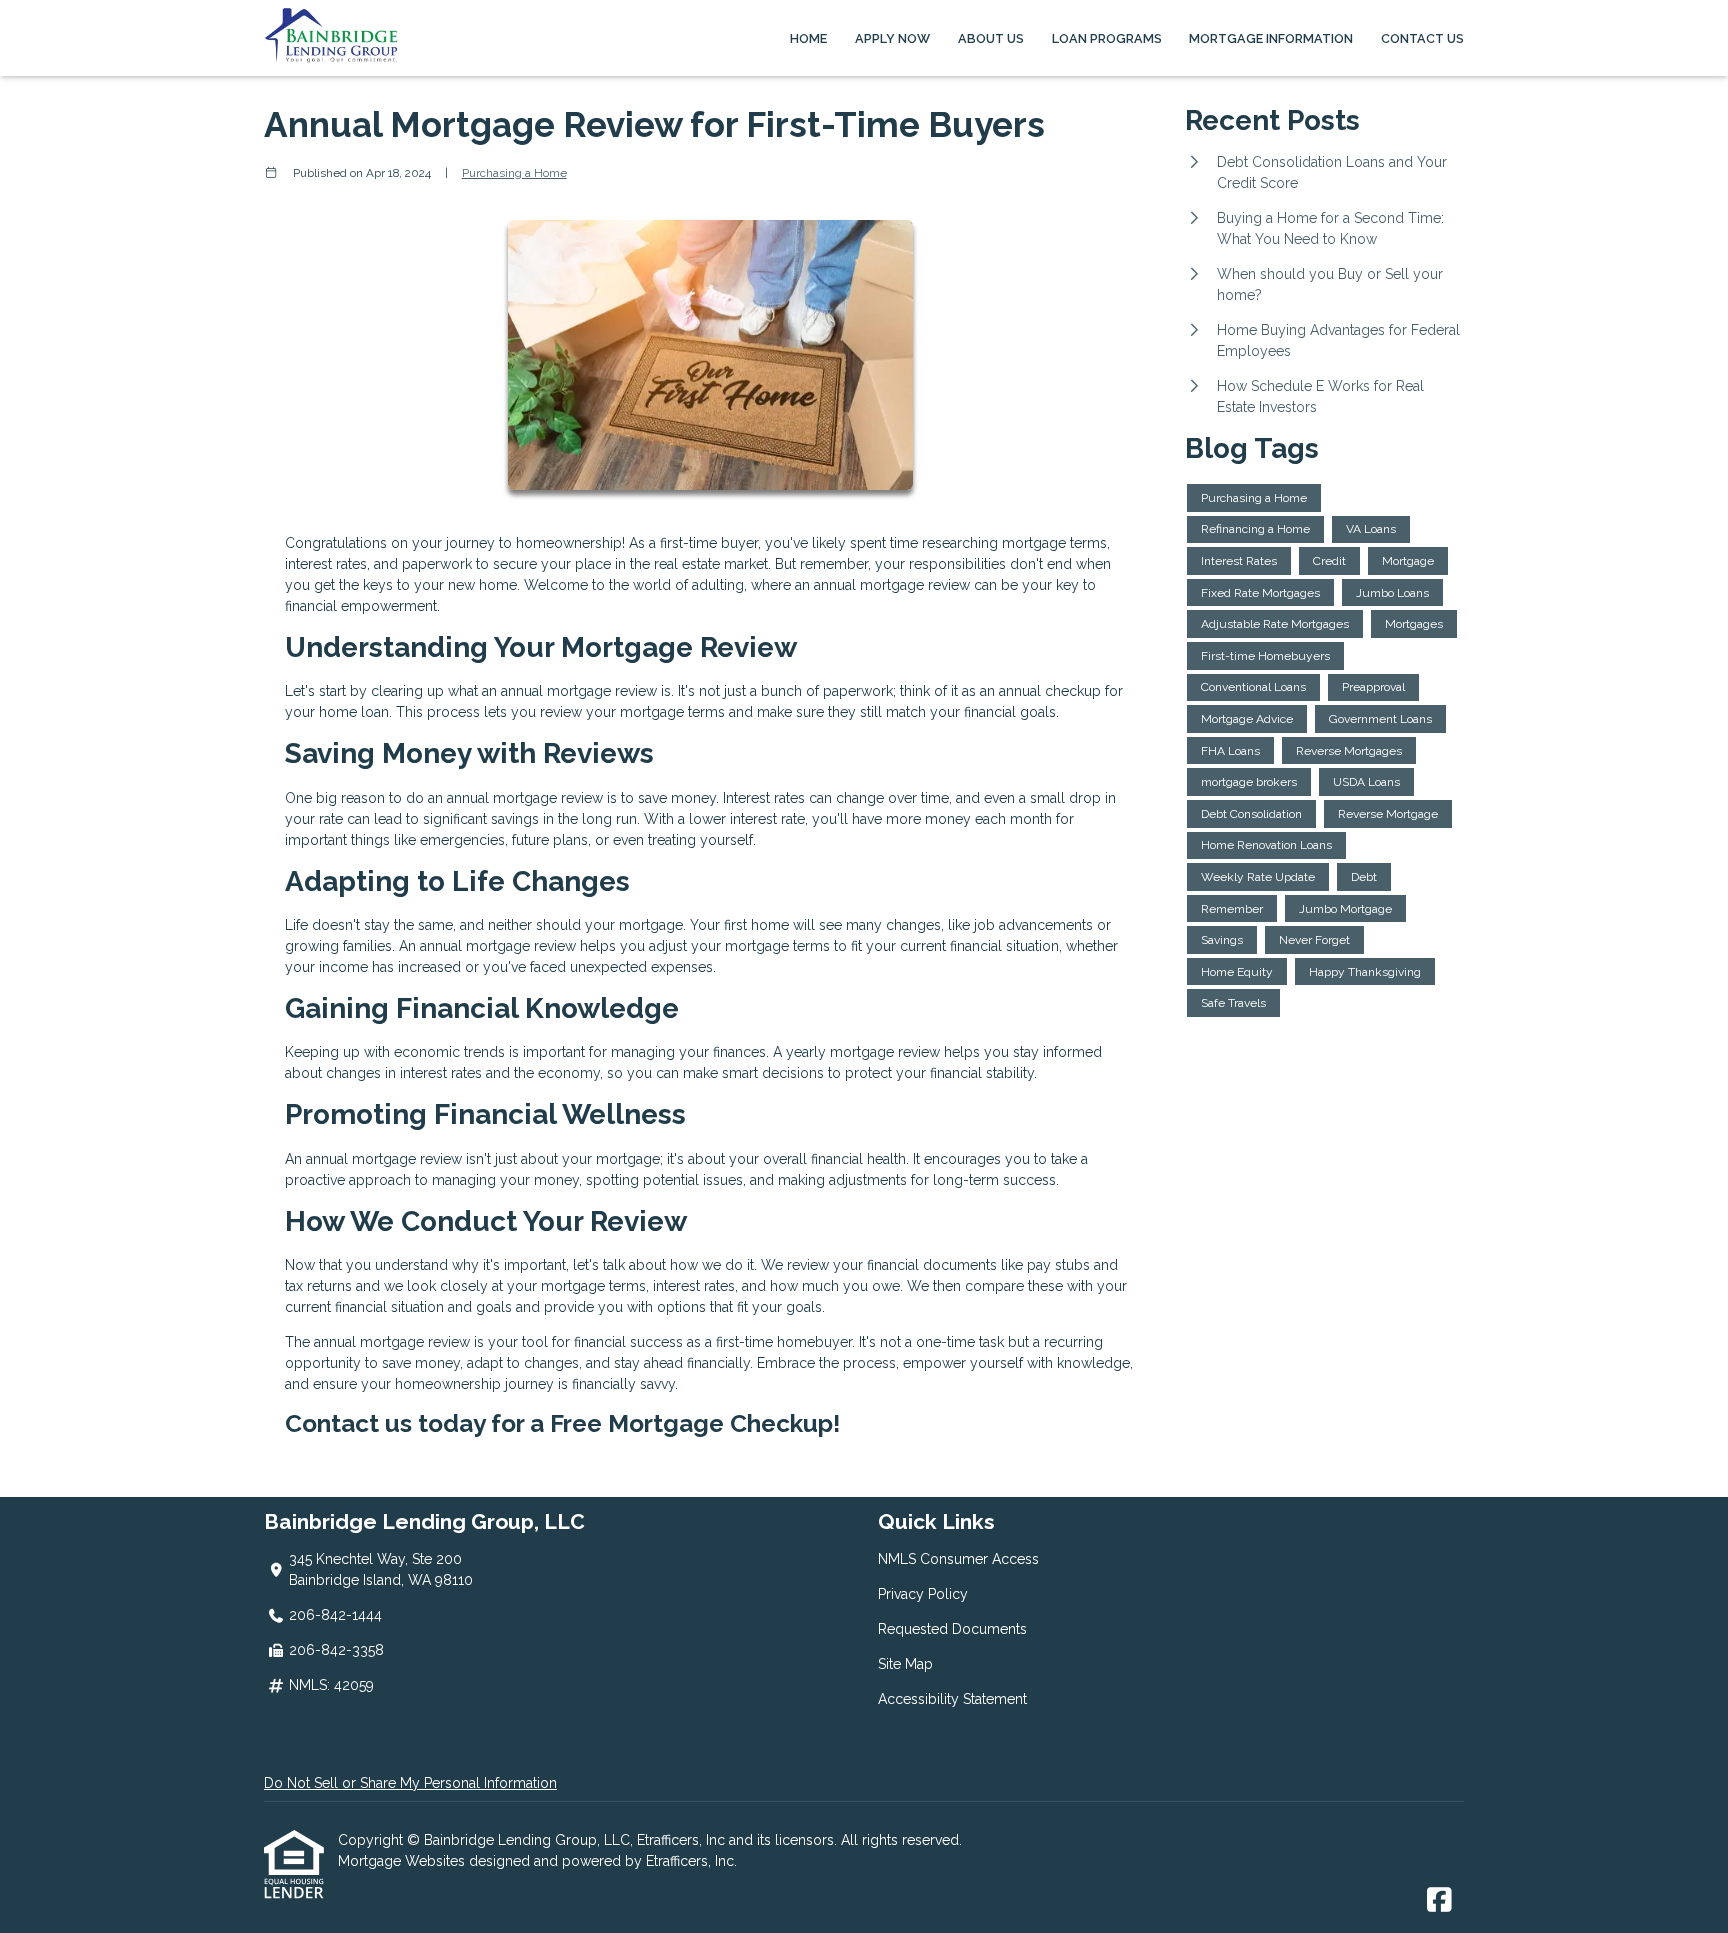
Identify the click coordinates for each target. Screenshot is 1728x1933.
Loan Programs (1107, 38)
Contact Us (1422, 38)
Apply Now (892, 38)
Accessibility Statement (952, 1699)
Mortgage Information (1271, 38)
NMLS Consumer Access (958, 1559)
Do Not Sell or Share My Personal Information (410, 1783)
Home (808, 38)
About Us (991, 38)
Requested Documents (952, 1629)
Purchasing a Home (514, 173)
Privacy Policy (923, 1594)
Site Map (905, 1664)
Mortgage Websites (403, 1861)
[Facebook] (1439, 1901)
